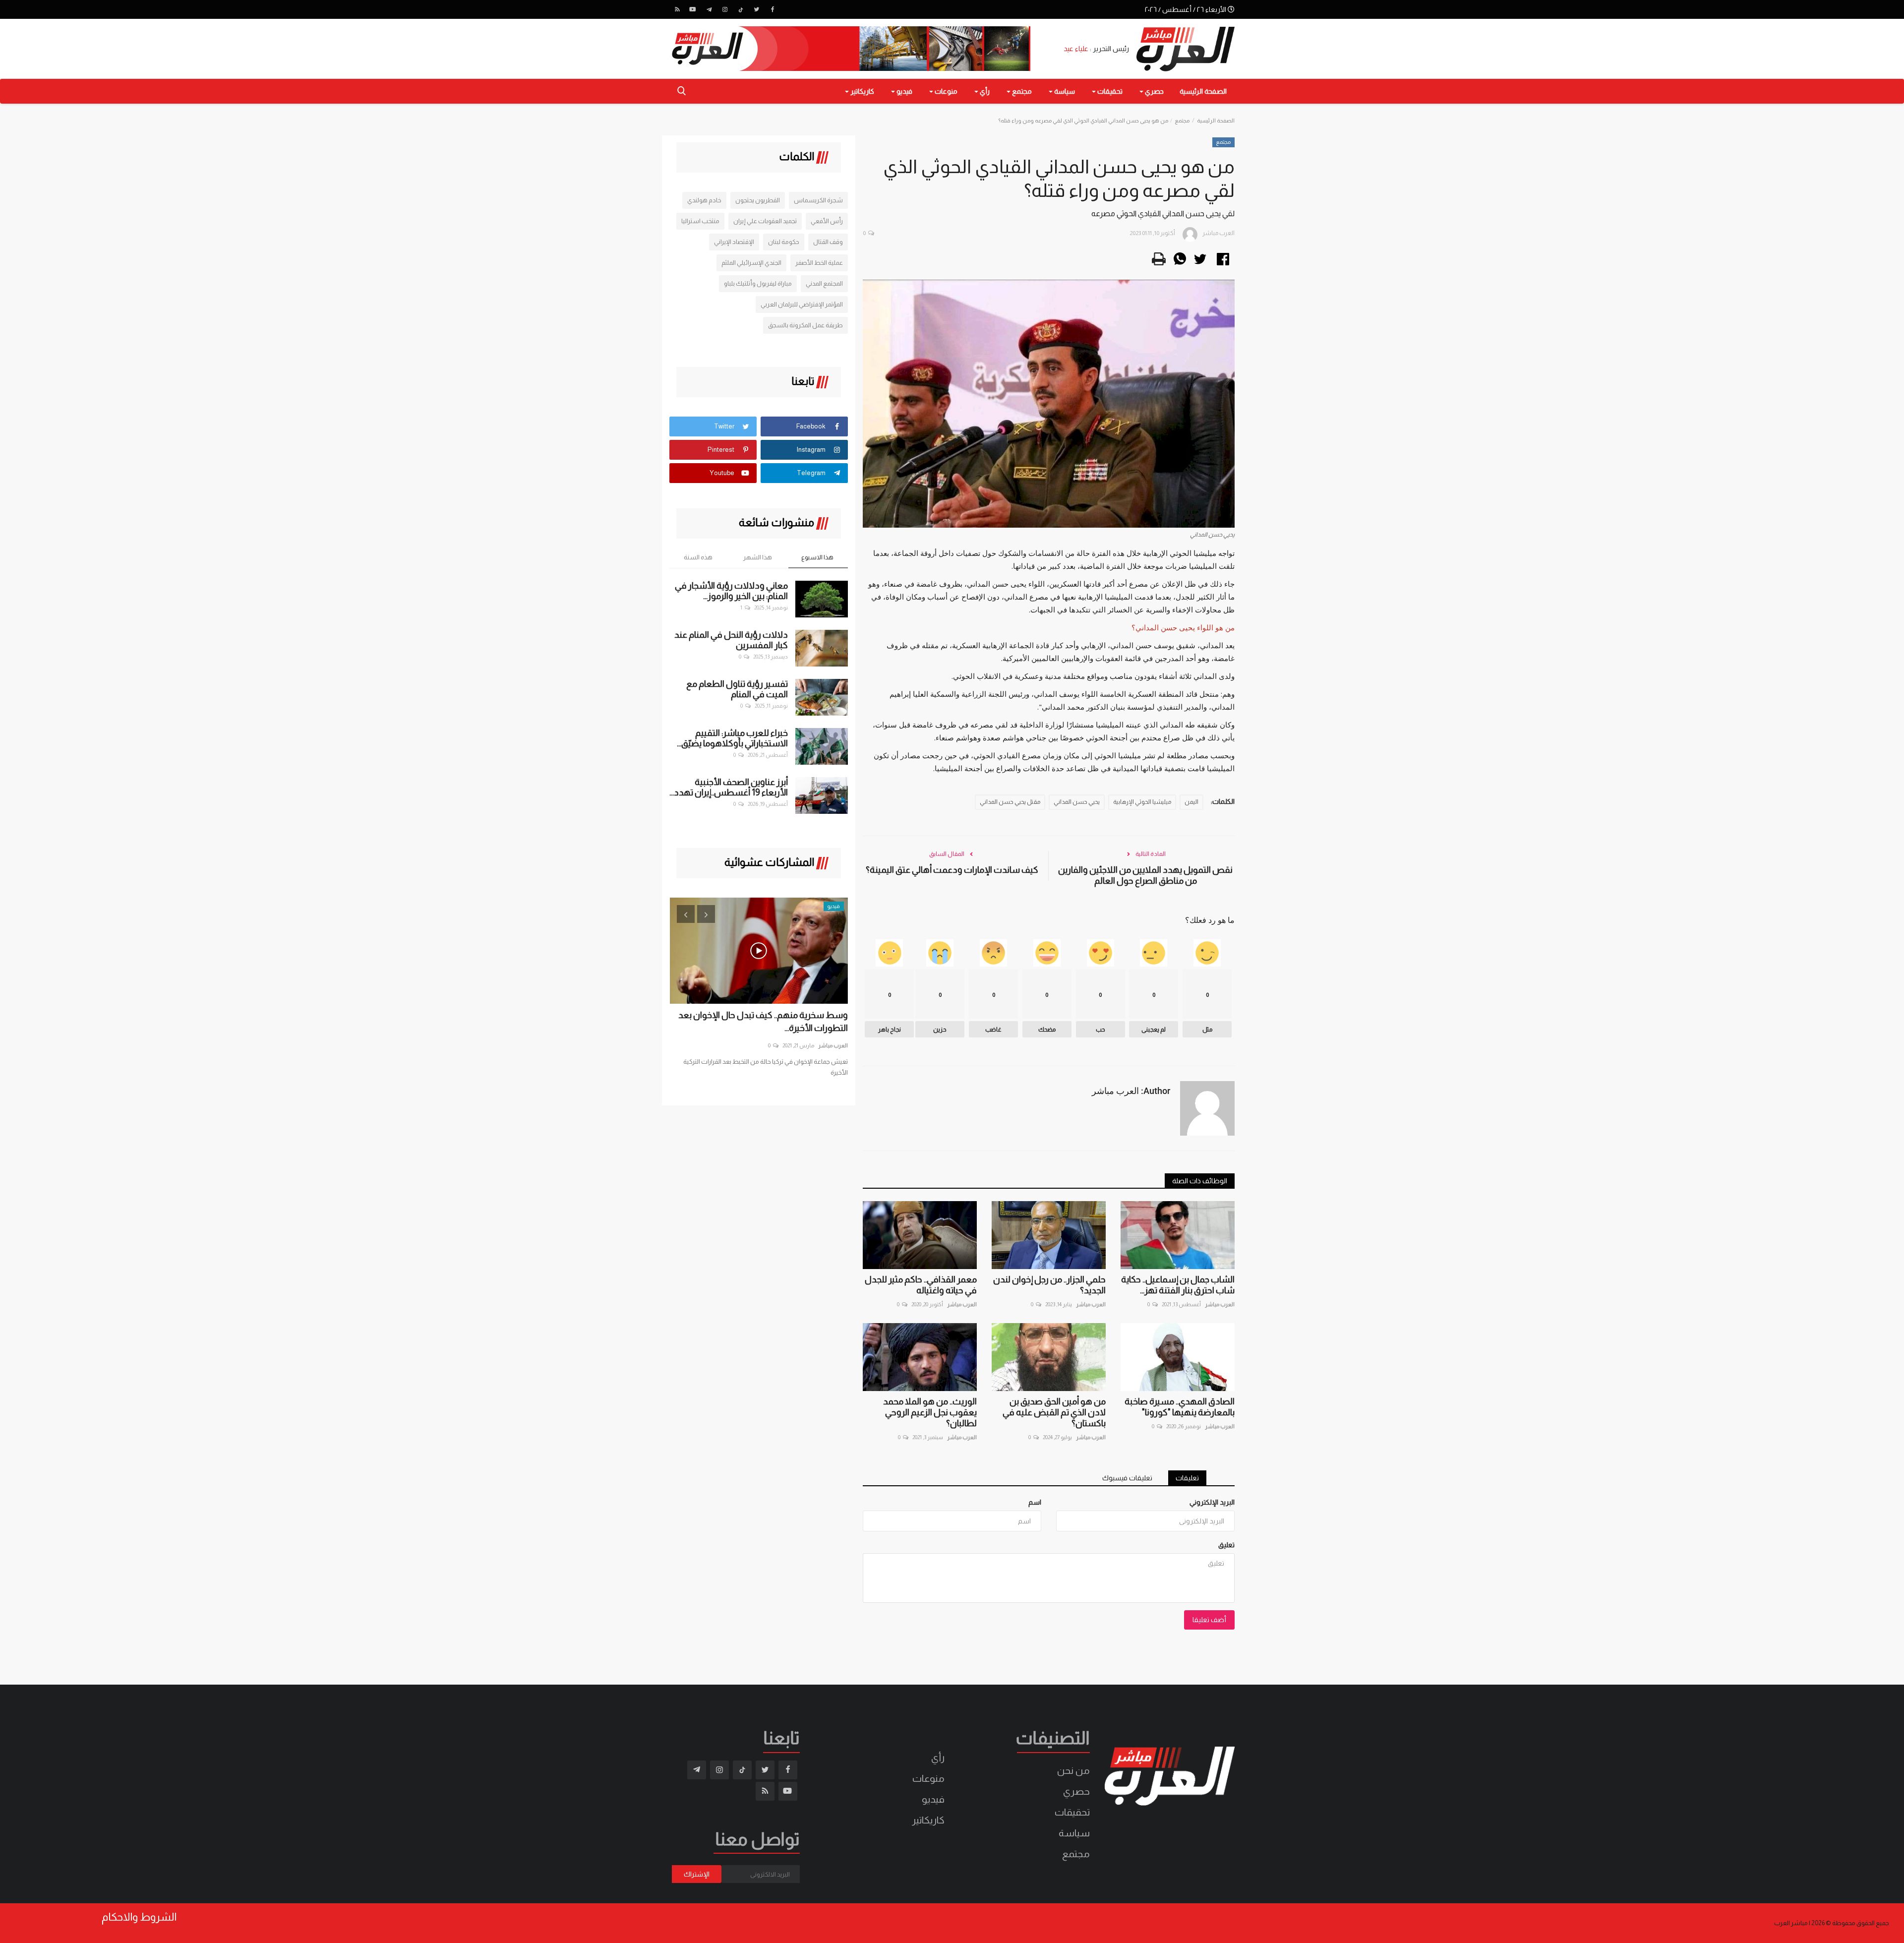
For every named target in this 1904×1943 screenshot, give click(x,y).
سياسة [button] (1064, 91)
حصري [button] (1154, 91)
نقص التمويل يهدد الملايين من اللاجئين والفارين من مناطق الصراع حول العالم (1145, 875)
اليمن (1191, 802)
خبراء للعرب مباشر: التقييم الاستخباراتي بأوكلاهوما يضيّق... (732, 738)
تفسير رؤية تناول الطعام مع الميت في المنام (737, 689)
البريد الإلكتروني (1212, 1502)
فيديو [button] (904, 91)
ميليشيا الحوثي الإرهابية (1142, 802)
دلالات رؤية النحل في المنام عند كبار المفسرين (731, 640)
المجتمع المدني (824, 283)
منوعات (928, 1778)
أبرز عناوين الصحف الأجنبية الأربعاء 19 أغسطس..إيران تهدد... (729, 787)
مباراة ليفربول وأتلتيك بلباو (758, 283)
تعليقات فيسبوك (1127, 1478)
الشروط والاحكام (139, 1917)
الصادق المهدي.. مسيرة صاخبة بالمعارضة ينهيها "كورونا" (1180, 1407)
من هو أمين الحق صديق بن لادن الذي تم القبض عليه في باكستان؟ (1054, 1412)
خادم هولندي (704, 200)
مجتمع (1182, 121)
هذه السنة (698, 557)
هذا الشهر (758, 557)
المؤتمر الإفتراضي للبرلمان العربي (802, 304)
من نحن (1073, 1770)
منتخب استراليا (700, 221)
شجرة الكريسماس (818, 200)
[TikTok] (741, 9)
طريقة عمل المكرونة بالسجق (805, 325)
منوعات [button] (945, 91)
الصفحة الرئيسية (1203, 91)
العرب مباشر (1220, 1304)
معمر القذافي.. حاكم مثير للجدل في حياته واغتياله (921, 1285)
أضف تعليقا (1209, 1620)
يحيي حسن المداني (1077, 802)
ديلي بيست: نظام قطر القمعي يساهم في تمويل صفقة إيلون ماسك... (760, 1022)
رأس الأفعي (827, 221)
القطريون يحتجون (758, 200)
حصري (1076, 1791)
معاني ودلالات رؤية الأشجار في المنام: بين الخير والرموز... (731, 591)
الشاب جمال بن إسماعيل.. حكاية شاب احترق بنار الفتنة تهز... (1178, 1285)
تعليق (1226, 1545)
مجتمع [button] (1021, 91)
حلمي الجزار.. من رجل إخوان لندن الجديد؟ (1049, 1285)
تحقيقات (1072, 1812)
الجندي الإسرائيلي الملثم (751, 263)
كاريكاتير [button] (862, 91)
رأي (938, 1758)
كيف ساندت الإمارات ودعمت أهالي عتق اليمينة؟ (952, 870)
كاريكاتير (928, 1820)
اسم (1035, 1502)
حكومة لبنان (784, 242)
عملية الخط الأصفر (819, 263)
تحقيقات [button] (1109, 91)
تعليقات (1187, 1478)
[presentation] (686, 914)
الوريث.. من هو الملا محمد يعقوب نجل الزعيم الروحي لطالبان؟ (930, 1412)
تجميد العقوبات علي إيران (765, 221)
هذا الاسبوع (817, 557)
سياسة (1074, 1833)
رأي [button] (984, 91)
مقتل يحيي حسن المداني (1010, 802)
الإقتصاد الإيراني (734, 242)
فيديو (933, 1799)
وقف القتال (828, 242)
